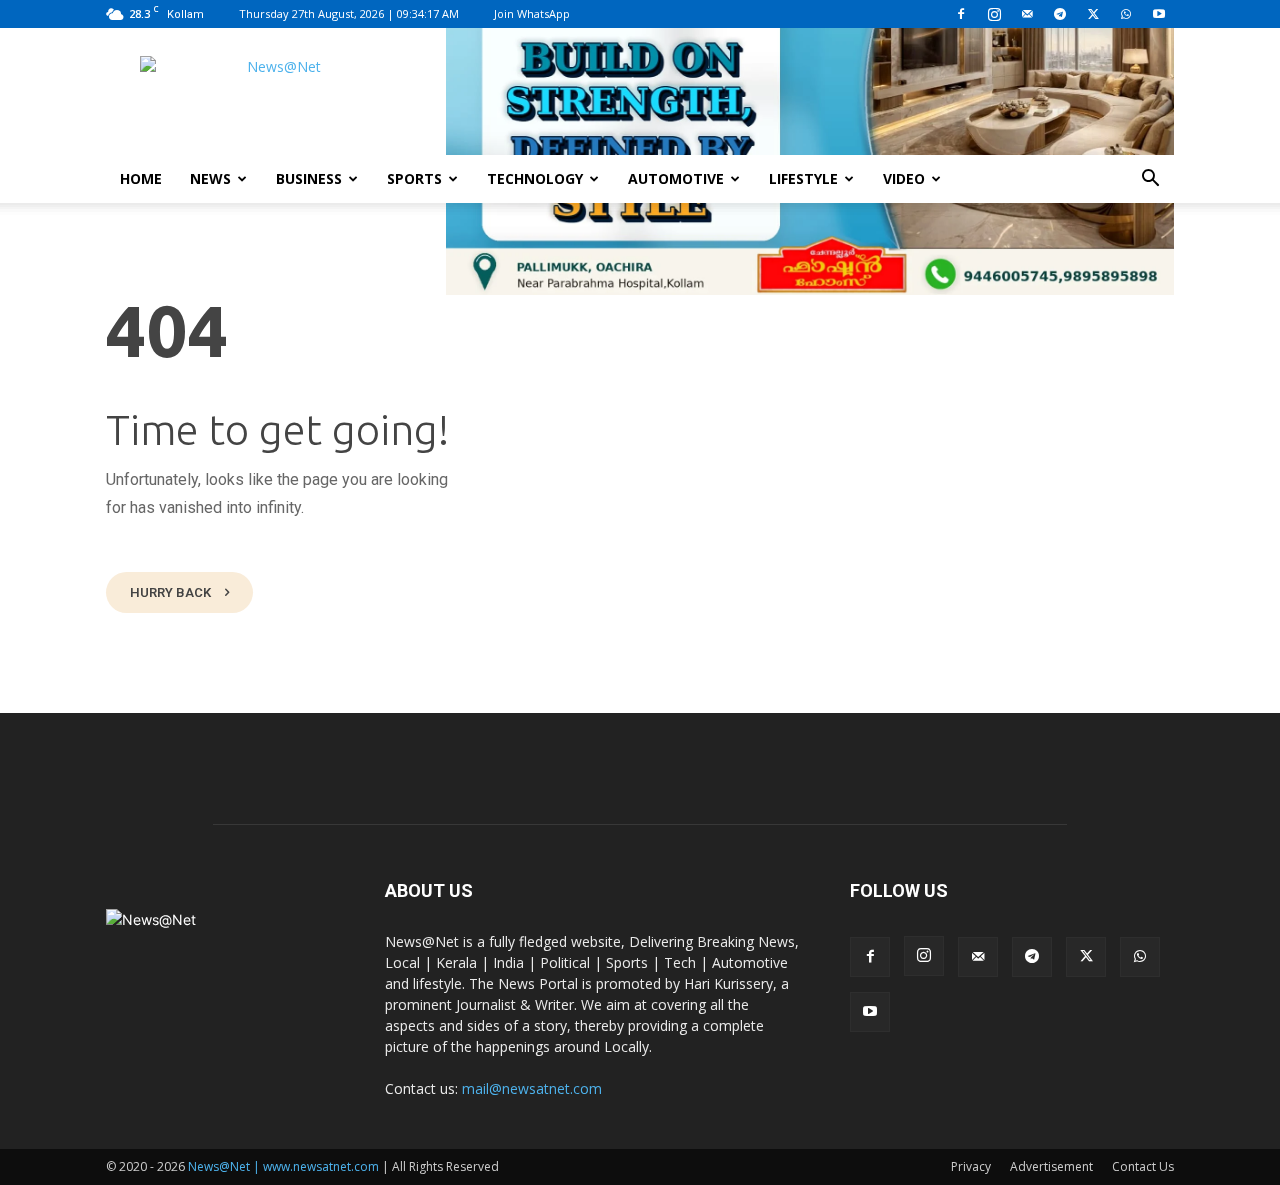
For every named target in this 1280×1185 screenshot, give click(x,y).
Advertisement (1051, 1166)
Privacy (971, 1166)
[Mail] (1027, 14)
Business (309, 178)
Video (904, 178)
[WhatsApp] (1126, 14)
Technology (535, 178)
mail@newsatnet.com (532, 1088)
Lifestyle (803, 178)
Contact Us (1143, 1166)
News (210, 178)
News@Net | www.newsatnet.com (283, 1166)
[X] (1093, 14)
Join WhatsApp (532, 13)
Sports (414, 178)
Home (141, 178)
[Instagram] (994, 14)
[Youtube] (1159, 14)
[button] (1150, 180)
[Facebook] (961, 14)
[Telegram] (1060, 14)
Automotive (676, 178)
